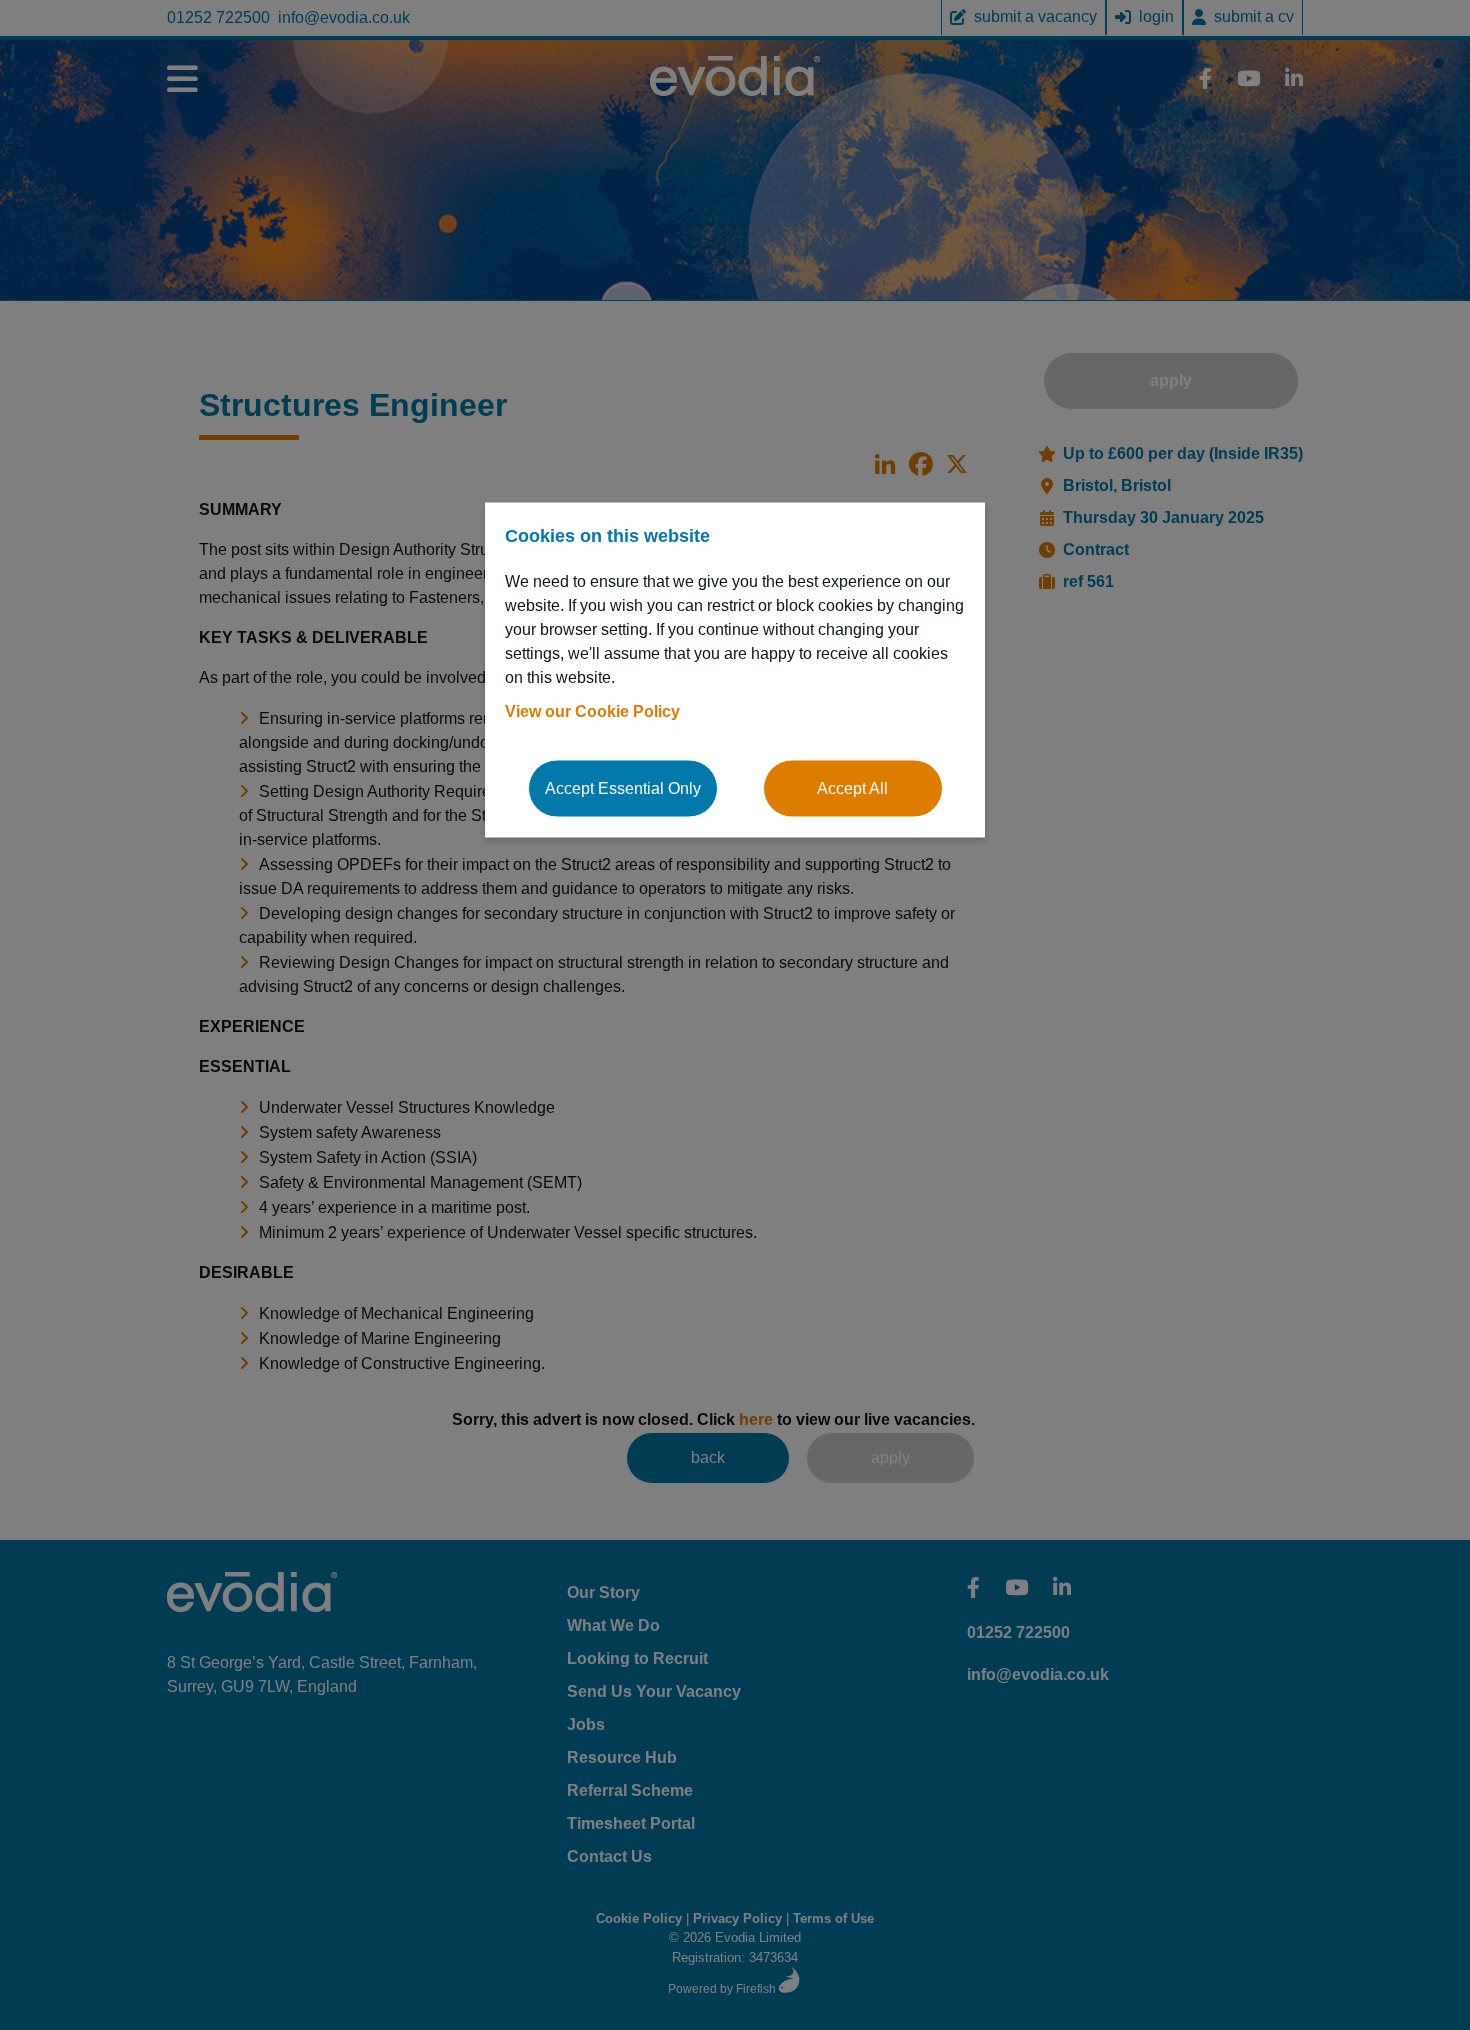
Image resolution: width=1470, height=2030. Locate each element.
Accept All (852, 787)
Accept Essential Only (623, 787)
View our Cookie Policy (592, 710)
